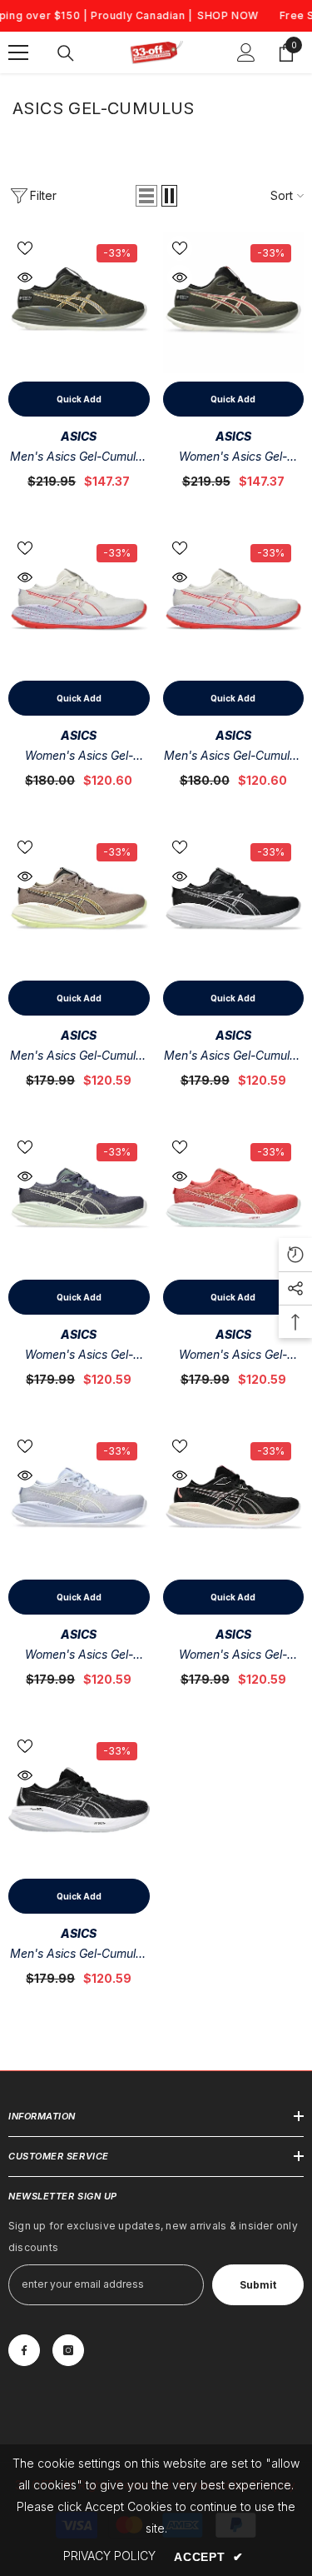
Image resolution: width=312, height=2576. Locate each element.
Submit (258, 2285)
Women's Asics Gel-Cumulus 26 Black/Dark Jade (233, 1656)
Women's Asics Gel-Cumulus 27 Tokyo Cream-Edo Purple (79, 757)
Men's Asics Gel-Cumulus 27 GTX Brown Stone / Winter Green (79, 458)
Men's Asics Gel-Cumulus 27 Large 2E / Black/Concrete (233, 1057)
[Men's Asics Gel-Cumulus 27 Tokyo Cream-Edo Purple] (234, 602)
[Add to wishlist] (25, 248)
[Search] (66, 53)
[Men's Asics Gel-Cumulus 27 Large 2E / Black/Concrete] (234, 901)
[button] (146, 196)
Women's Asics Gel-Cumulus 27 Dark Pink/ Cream (233, 1356)
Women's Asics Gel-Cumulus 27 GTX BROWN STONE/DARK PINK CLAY (233, 458)
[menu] (18, 52)
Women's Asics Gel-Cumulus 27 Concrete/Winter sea (79, 1656)
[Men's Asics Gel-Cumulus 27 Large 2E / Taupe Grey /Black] (79, 901)
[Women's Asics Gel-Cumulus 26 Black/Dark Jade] (234, 1500)
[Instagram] (68, 2350)
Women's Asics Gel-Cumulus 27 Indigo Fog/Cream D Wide (79, 1356)
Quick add (79, 399)
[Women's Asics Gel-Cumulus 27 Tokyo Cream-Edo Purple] (79, 602)
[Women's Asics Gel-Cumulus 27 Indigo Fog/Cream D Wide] (79, 1201)
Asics (79, 436)
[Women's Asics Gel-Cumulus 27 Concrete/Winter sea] (79, 1500)
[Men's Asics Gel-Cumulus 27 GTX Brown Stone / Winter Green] (79, 302)
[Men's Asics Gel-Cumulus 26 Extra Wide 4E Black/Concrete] (79, 1800)
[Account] (246, 52)
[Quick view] (25, 277)
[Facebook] (24, 2350)
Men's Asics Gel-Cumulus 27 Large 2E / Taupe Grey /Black (79, 1057)
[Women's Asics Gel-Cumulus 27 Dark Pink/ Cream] (234, 1201)
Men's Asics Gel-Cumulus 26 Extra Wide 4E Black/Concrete (79, 1955)
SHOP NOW (228, 15)
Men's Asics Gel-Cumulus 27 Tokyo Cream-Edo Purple (233, 757)
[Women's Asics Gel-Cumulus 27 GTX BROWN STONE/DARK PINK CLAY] (234, 302)
